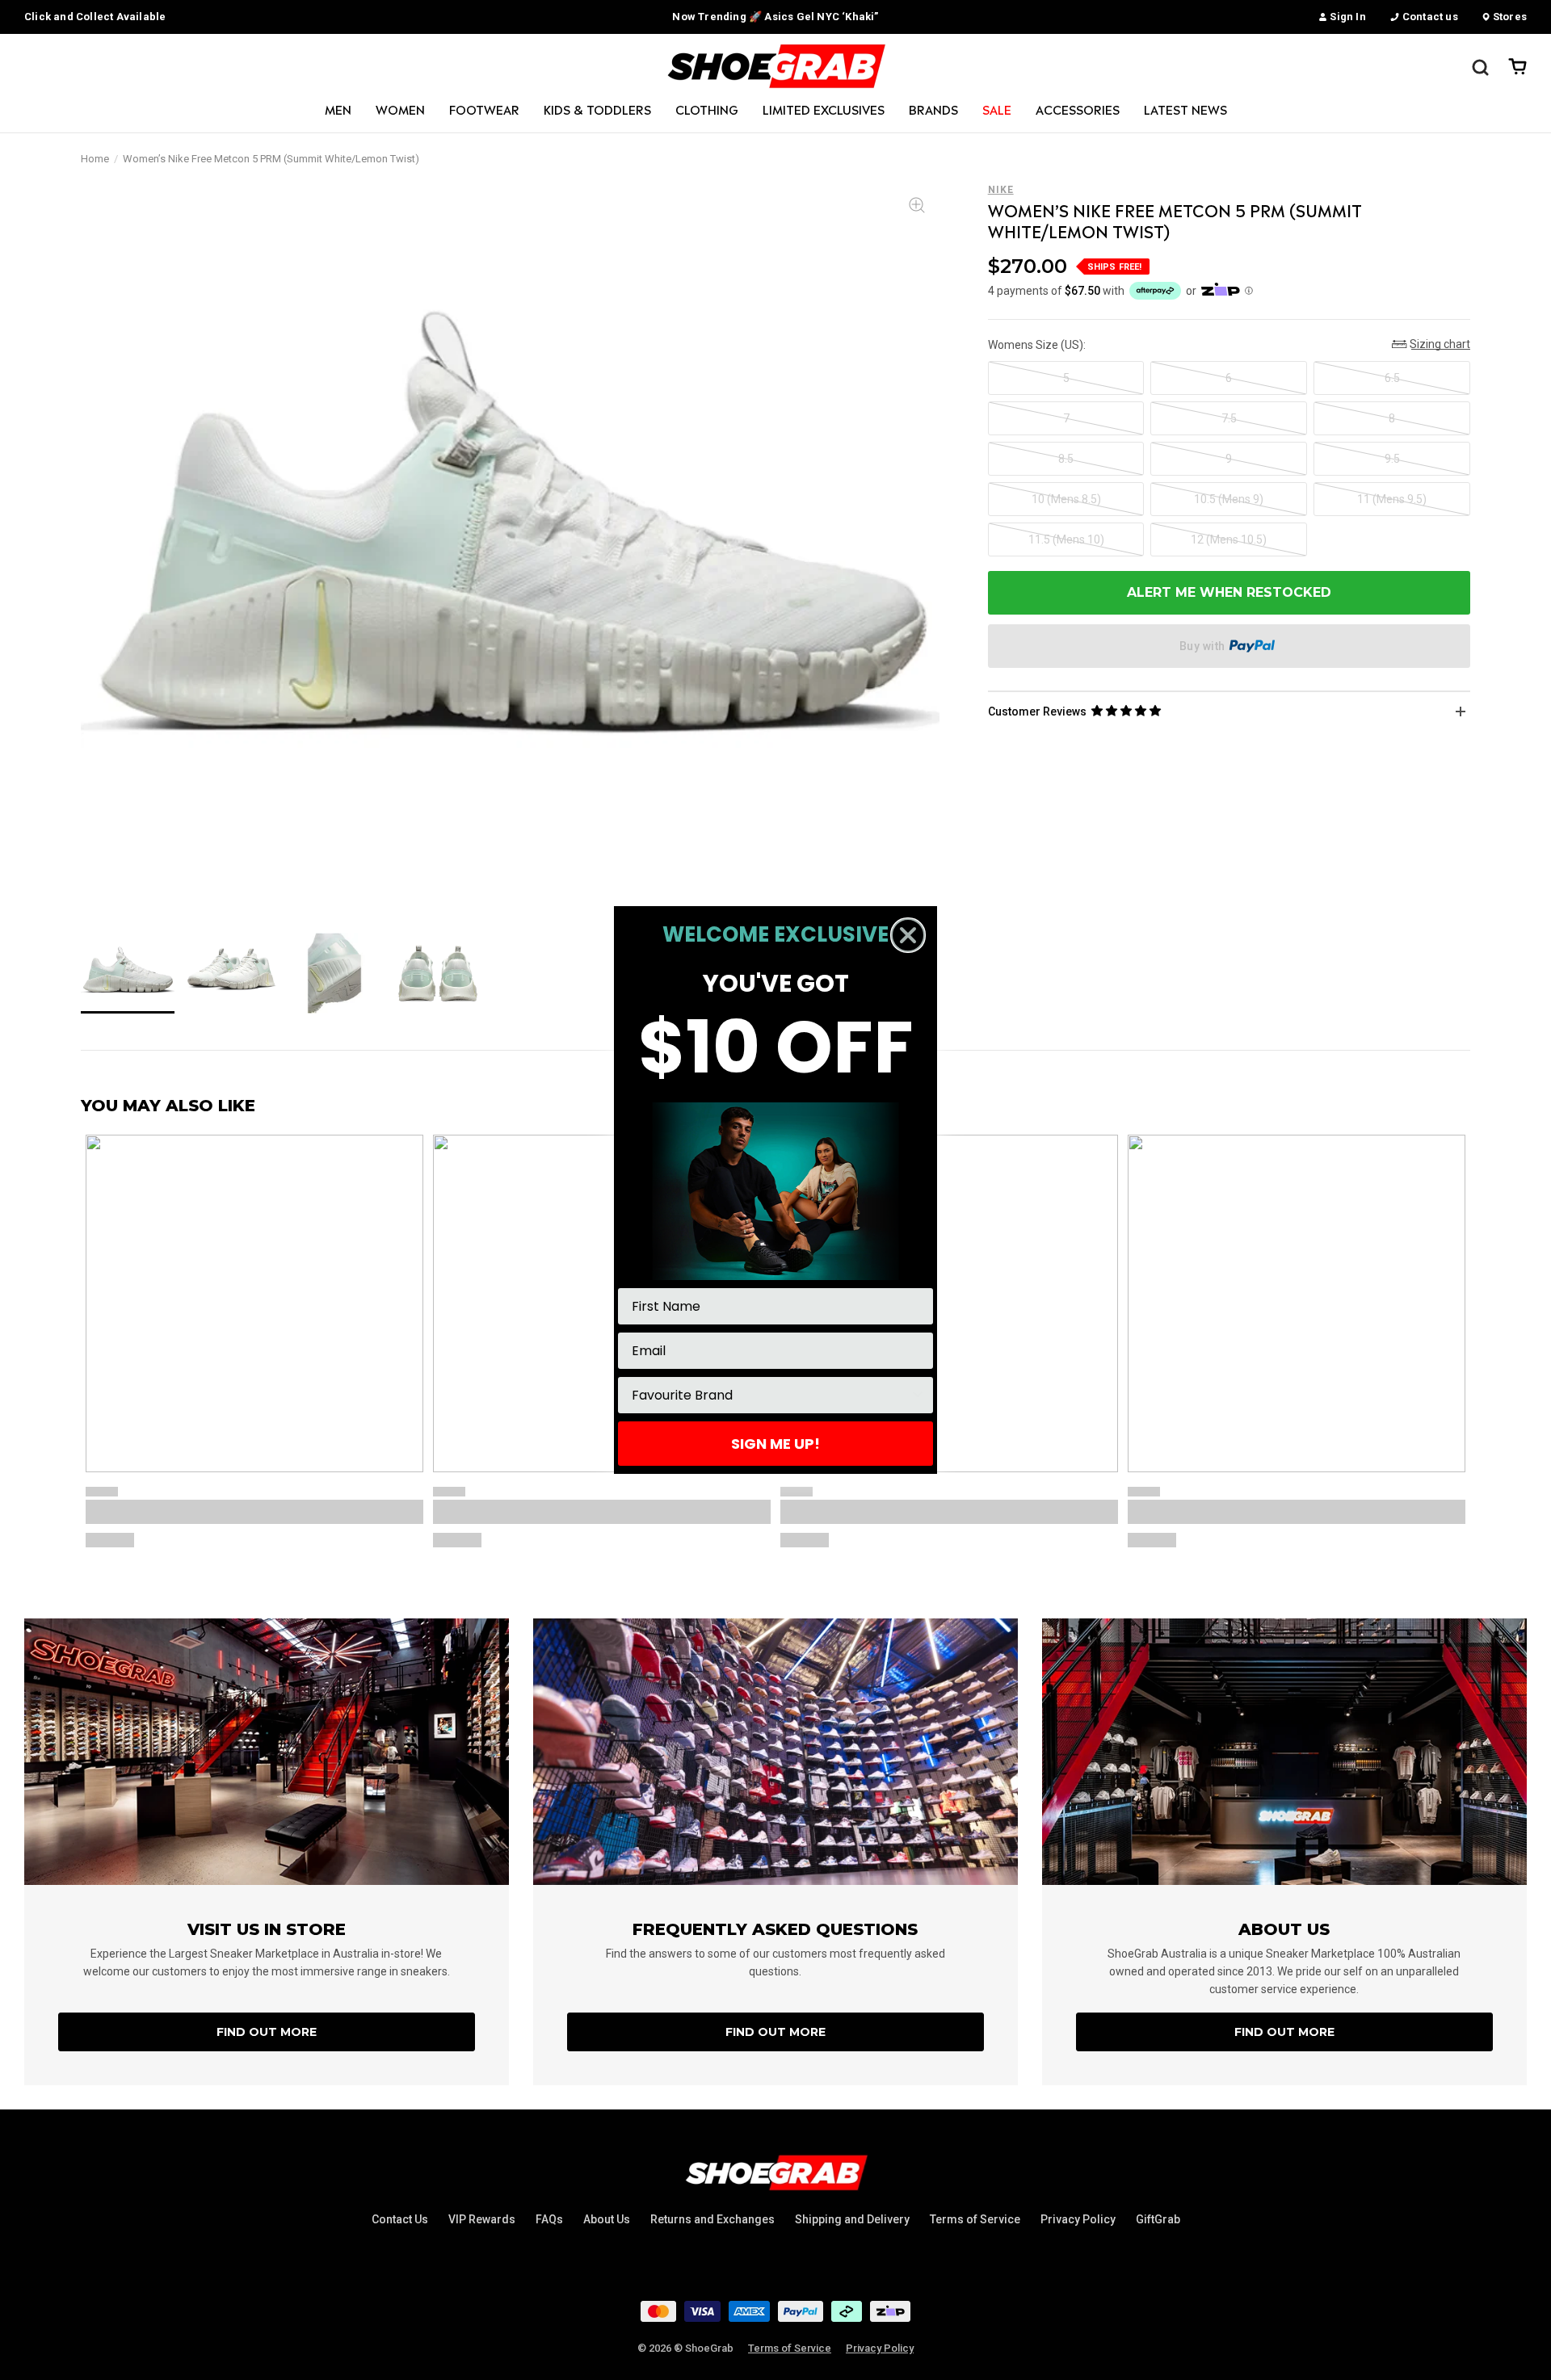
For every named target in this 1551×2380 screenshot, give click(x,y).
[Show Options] (918, 1395)
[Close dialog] (908, 935)
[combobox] (771, 1395)
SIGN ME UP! (775, 1444)
